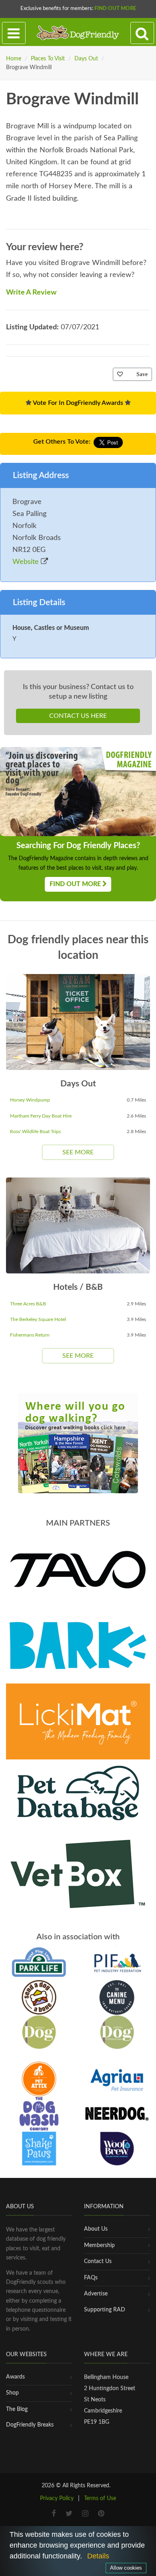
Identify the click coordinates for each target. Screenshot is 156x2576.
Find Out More (115, 9)
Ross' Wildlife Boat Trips (35, 1132)
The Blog (17, 2409)
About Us (96, 2229)
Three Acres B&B (28, 1304)
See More (78, 1152)
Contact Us (98, 2261)
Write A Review (31, 293)
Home (14, 59)
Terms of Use (100, 2498)
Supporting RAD (105, 2310)
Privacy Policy (57, 2498)
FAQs (91, 2278)
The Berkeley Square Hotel (38, 1319)
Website (27, 562)
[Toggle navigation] (14, 33)
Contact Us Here (78, 716)
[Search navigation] (142, 33)
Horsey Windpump (30, 1100)
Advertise (96, 2294)
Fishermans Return (30, 1335)
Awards (15, 2377)
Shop (12, 2393)
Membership (99, 2245)
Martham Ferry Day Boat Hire (41, 1116)
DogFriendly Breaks (30, 2425)
